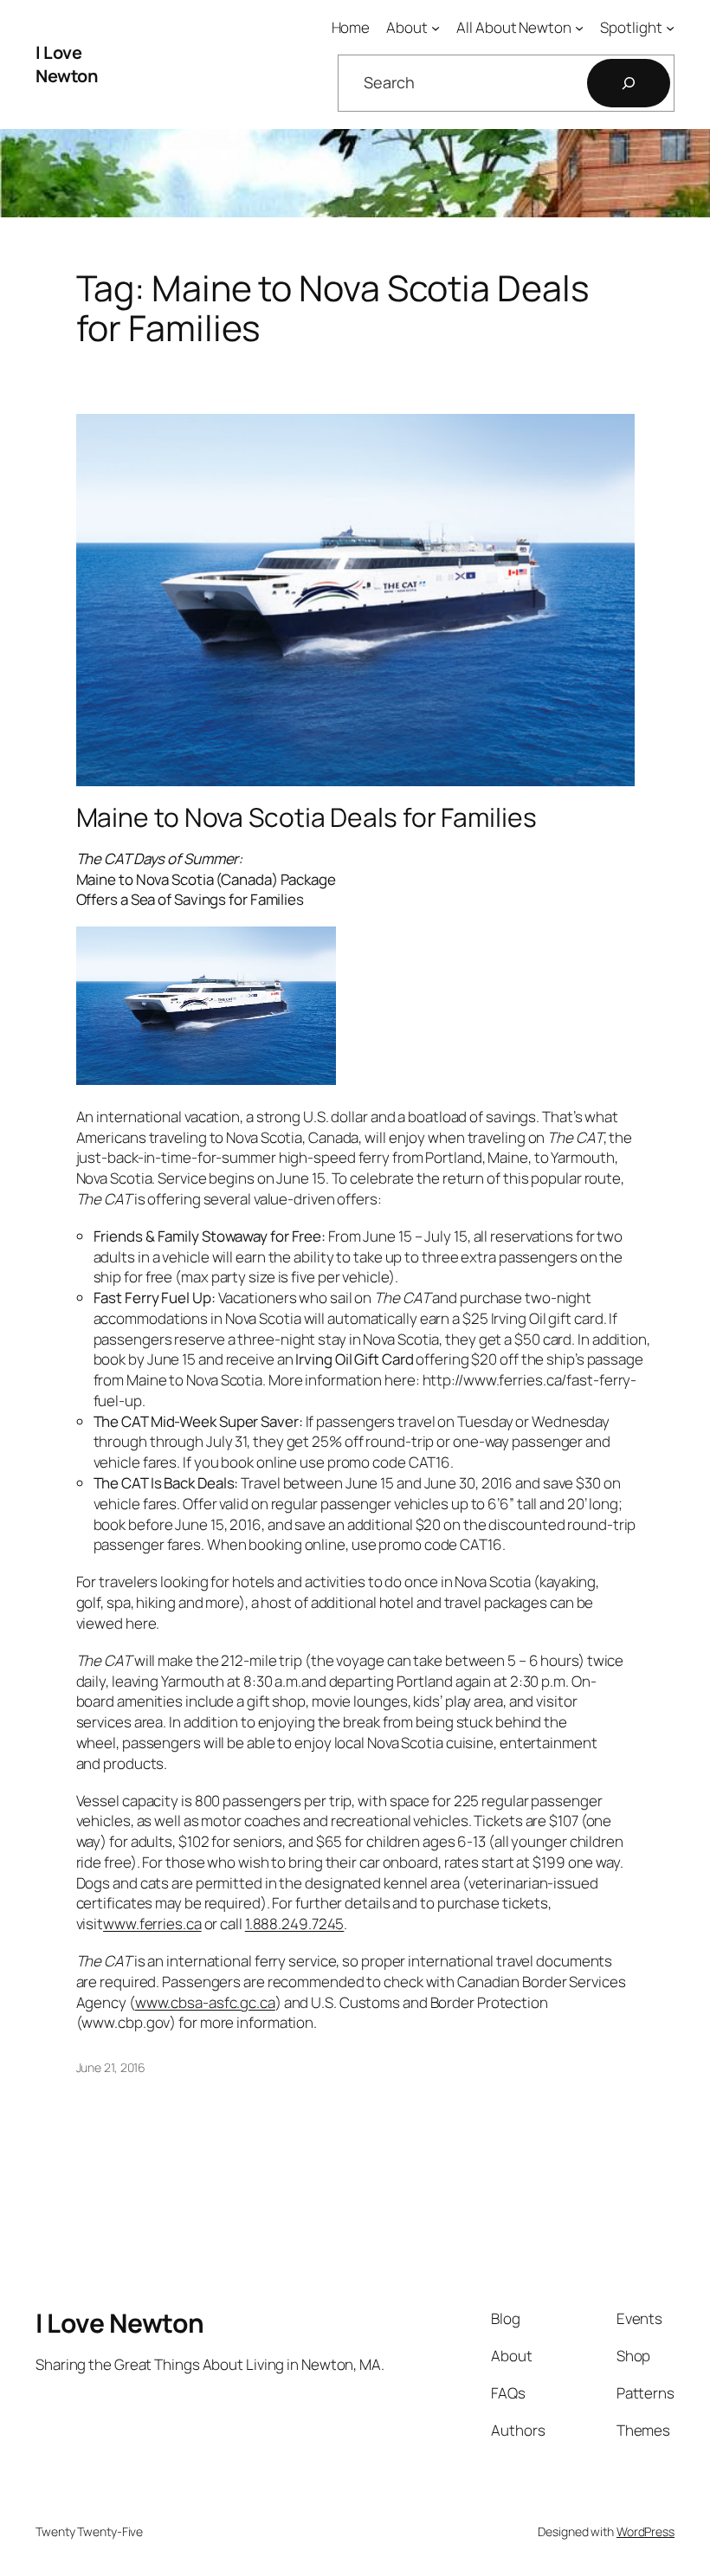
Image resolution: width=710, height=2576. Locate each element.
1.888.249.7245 (295, 1924)
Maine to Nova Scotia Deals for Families (307, 817)
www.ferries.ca (152, 1924)
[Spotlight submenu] (670, 28)
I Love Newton (66, 65)
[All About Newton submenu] (579, 28)
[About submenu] (436, 28)
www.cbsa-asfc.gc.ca (205, 2002)
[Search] (629, 83)
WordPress (645, 2531)
